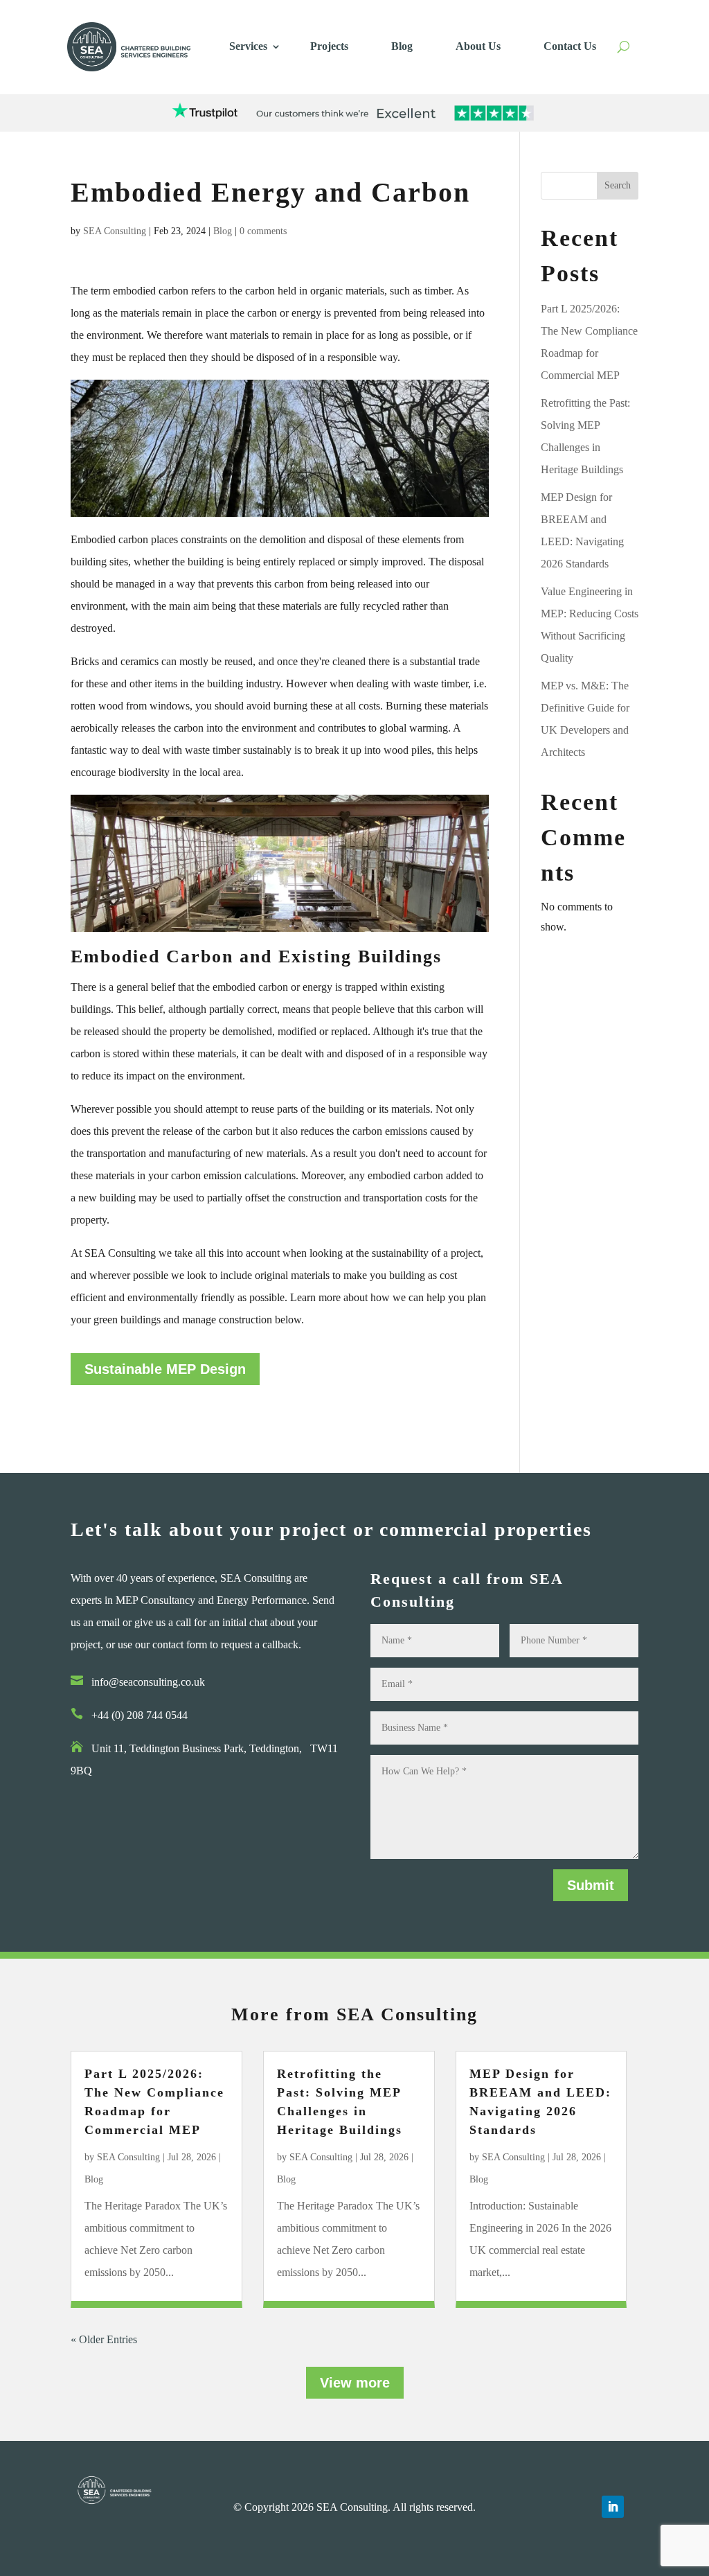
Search (618, 185)
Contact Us (570, 46)
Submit (591, 1885)
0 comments (263, 231)
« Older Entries (104, 2339)
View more (355, 2383)
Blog (402, 46)
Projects (329, 46)
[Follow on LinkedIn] (613, 2507)
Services (248, 46)
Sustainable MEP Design (165, 1369)
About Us (478, 46)
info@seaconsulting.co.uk (148, 1682)
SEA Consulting (115, 231)
